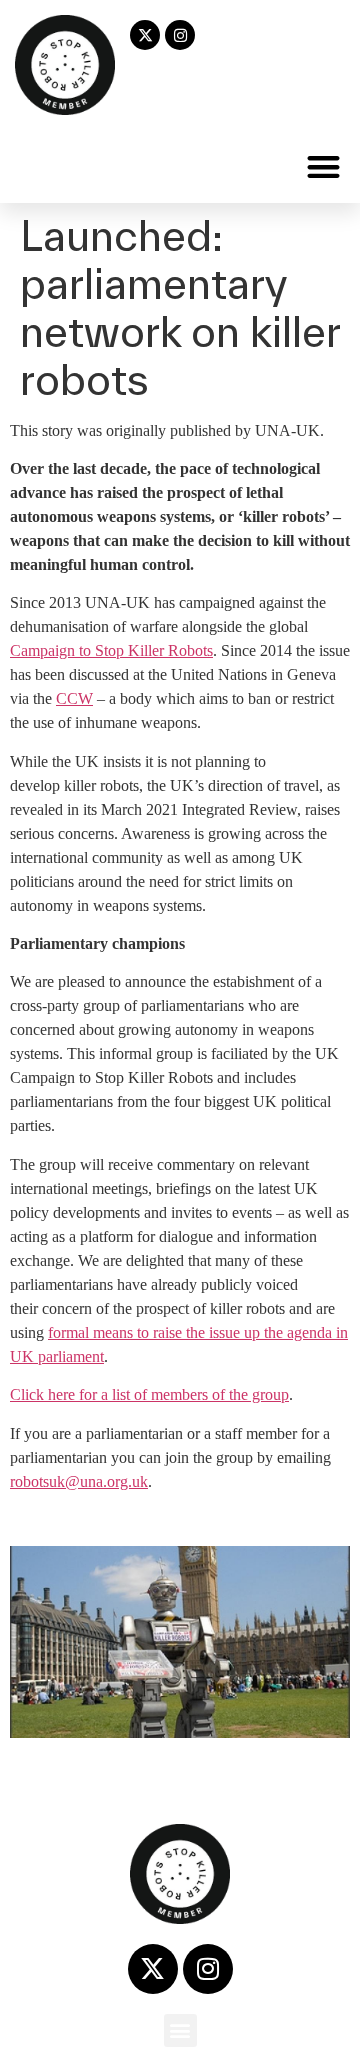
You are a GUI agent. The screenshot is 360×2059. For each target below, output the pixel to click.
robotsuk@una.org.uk (79, 1481)
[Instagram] (180, 35)
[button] (324, 166)
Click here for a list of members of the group (149, 1394)
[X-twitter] (145, 35)
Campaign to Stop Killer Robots (111, 650)
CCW (74, 698)
